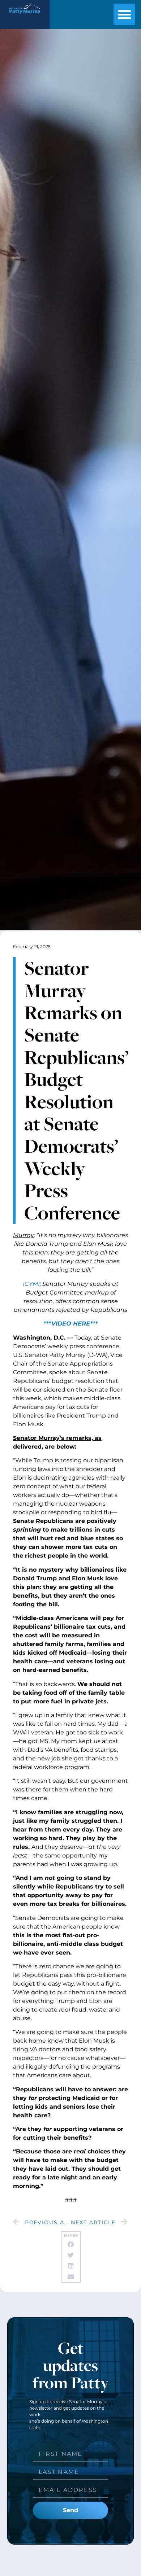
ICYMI (31, 1284)
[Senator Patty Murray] (25, 16)
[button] (124, 14)
